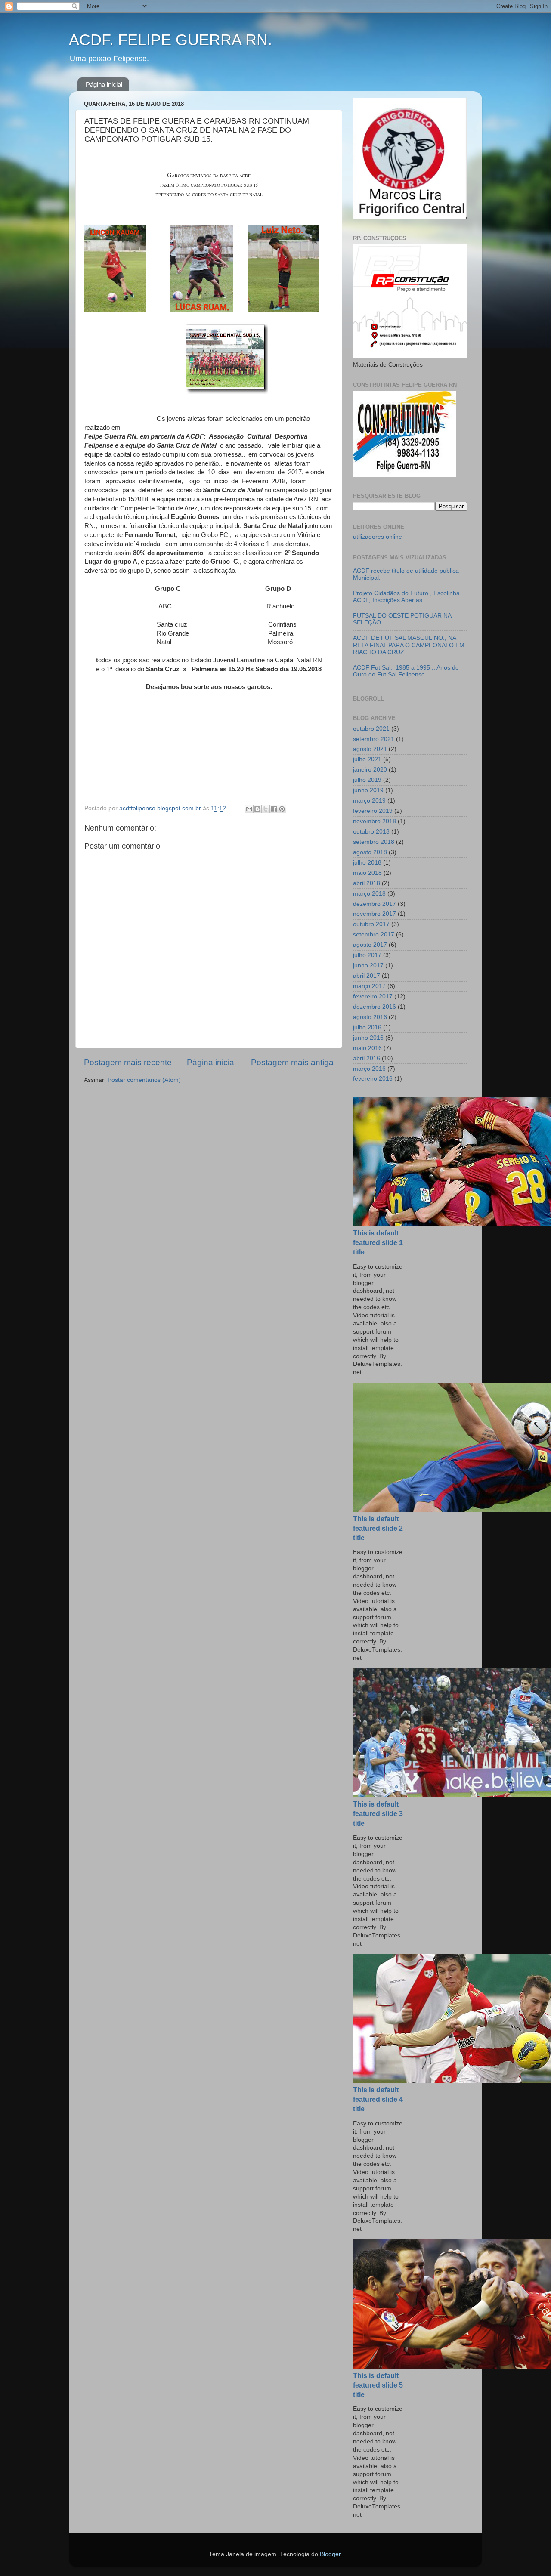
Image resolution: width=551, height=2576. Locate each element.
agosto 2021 (370, 749)
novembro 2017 (375, 914)
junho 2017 (368, 965)
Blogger (330, 2554)
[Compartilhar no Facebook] (274, 809)
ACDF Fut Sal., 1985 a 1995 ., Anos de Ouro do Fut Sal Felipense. (406, 671)
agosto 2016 (370, 1017)
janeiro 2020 (370, 770)
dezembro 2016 (375, 1007)
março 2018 (369, 894)
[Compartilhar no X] (266, 809)
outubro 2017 (371, 924)
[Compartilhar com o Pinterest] (282, 809)
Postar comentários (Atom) (144, 1080)
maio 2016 (367, 1048)
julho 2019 (367, 780)
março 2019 (369, 801)
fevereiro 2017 (373, 996)
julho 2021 (367, 759)
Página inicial (104, 85)
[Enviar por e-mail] (249, 809)
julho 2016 (367, 1027)
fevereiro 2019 (373, 811)
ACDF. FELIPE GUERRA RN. (170, 40)
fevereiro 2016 (373, 1079)
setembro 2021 (374, 739)
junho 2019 (368, 790)
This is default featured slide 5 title (378, 2385)
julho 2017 (367, 955)
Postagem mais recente (128, 1062)
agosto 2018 (370, 852)
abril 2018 (367, 883)
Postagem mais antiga (292, 1062)
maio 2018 (367, 873)
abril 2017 (367, 976)
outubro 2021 (371, 729)
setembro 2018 (374, 842)
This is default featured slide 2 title (378, 1528)
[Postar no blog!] (257, 809)
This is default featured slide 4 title (378, 2099)
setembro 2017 (374, 934)
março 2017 (369, 986)
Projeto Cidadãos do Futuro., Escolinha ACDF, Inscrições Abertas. (406, 597)
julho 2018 (367, 863)
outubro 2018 (371, 832)
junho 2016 (368, 1038)
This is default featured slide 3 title (378, 1814)
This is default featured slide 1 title (378, 1243)
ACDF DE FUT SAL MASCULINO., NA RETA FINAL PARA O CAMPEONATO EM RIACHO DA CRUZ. (409, 645)
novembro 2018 (375, 821)
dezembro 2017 (375, 904)
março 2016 (369, 1069)
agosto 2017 (370, 945)
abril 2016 (367, 1058)
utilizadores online (378, 537)
